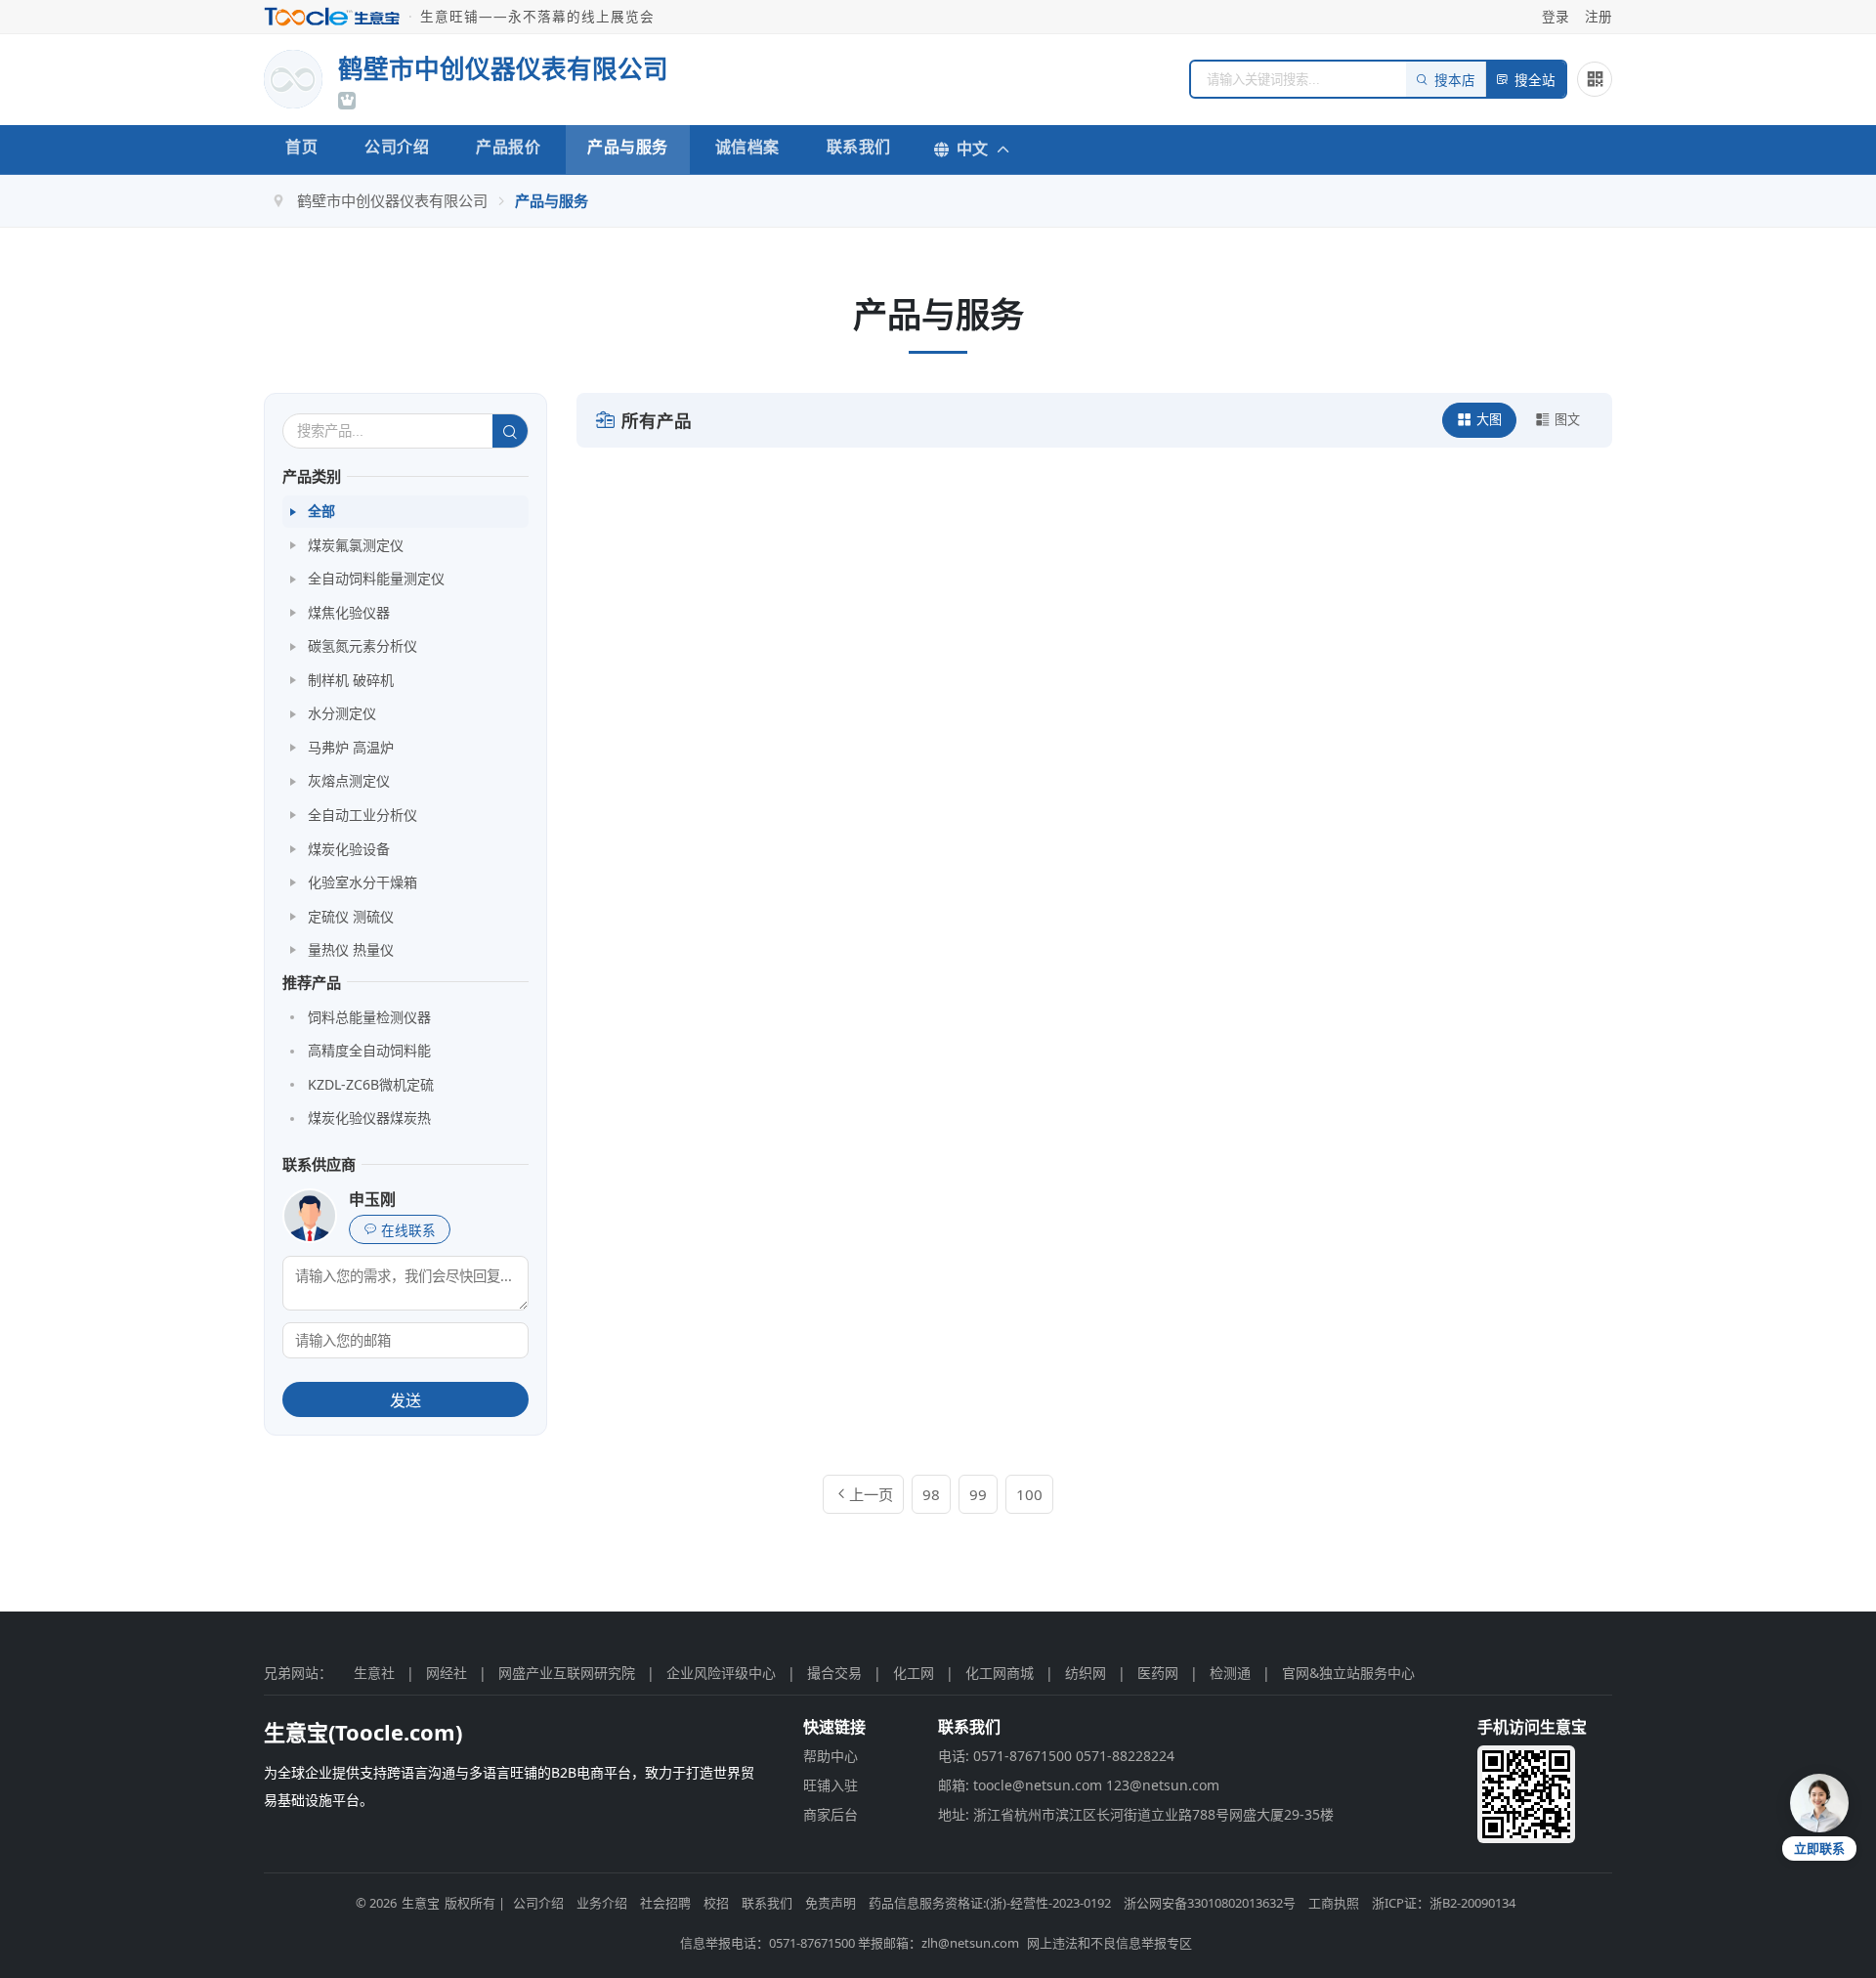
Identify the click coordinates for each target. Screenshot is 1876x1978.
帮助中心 (831, 1756)
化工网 (914, 1673)
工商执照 (1334, 1903)
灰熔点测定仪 (349, 780)
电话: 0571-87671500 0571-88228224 (1056, 1756)
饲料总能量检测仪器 (369, 1017)
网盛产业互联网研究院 (567, 1673)
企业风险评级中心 (721, 1673)
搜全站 (1535, 81)
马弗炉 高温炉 (351, 747)
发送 (405, 1401)
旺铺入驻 (831, 1785)
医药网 (1158, 1673)
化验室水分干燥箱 (362, 882)
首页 (301, 147)
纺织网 (1086, 1673)
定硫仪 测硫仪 (351, 916)
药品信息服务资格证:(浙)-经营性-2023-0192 (990, 1903)
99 (978, 1494)
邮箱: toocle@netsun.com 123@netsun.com (1079, 1785)
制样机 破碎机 (351, 680)
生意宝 (421, 1903)
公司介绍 (397, 147)
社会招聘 (665, 1903)
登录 (1556, 16)
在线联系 (408, 1231)
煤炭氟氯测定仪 (356, 545)
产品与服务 (628, 147)
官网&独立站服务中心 (1348, 1673)
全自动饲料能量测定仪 (376, 578)
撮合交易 (834, 1673)
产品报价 (508, 147)
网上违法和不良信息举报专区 (1109, 1943)
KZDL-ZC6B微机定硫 (371, 1084)
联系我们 (859, 147)
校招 (716, 1903)
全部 (321, 511)
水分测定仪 (342, 713)
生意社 (374, 1673)
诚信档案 (747, 147)
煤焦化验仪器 (349, 612)
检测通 (1230, 1673)
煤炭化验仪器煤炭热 (369, 1118)
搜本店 (1455, 81)
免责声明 (831, 1903)
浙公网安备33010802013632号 (1210, 1903)
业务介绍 (602, 1903)
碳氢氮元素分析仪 (362, 645)
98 (931, 1494)
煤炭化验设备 (349, 849)
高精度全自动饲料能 (369, 1050)
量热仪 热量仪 (351, 949)
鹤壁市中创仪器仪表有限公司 (392, 200)
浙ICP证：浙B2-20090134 (1444, 1903)
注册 (1599, 16)
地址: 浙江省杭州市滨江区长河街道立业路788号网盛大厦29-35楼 (1136, 1814)
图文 (1567, 419)
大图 (1489, 419)
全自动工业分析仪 (362, 815)
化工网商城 (1000, 1673)
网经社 (447, 1673)
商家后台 (831, 1814)
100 (1029, 1494)
